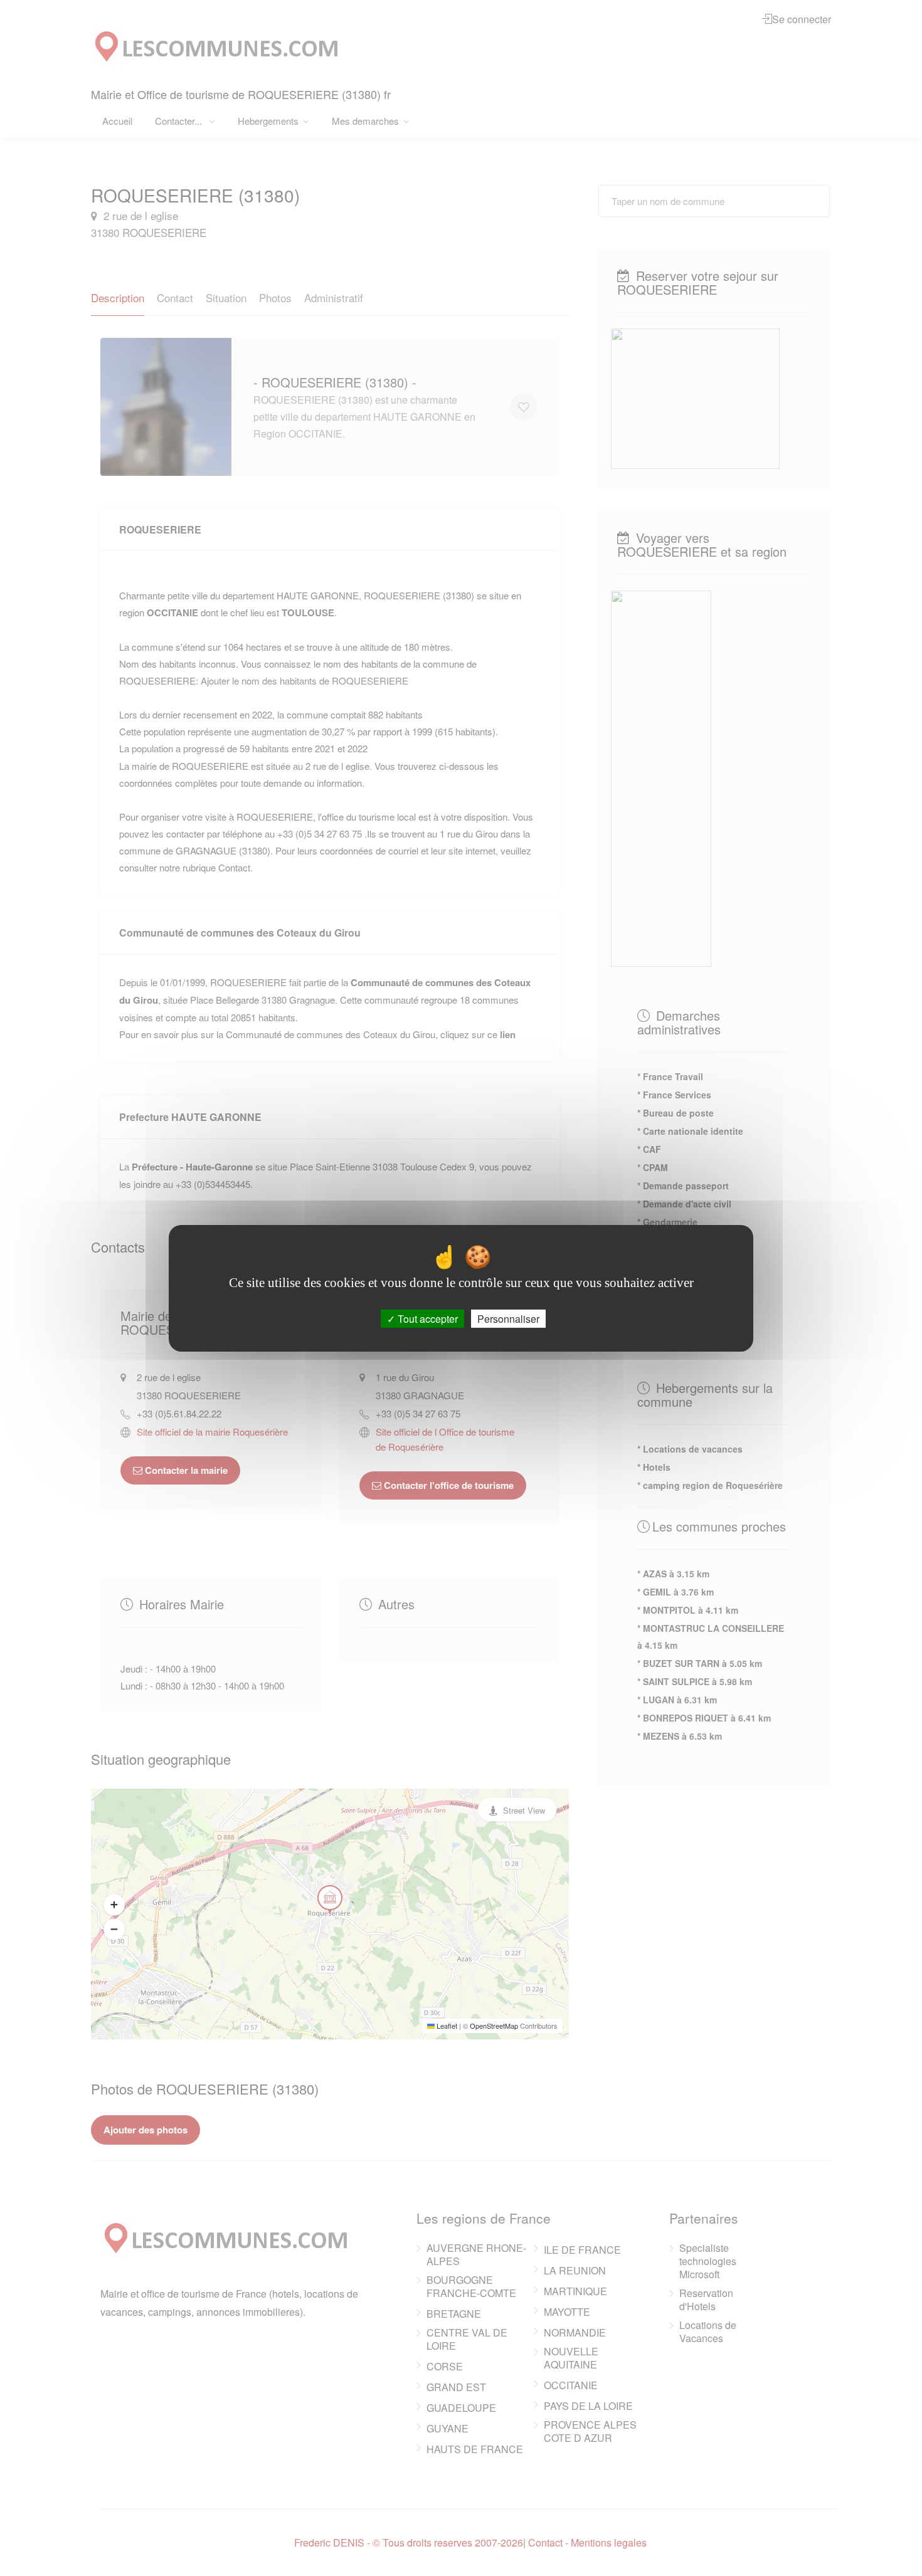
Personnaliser (508, 1318)
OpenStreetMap (494, 2026)
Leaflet (446, 2026)
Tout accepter (427, 1318)
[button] (114, 1905)
